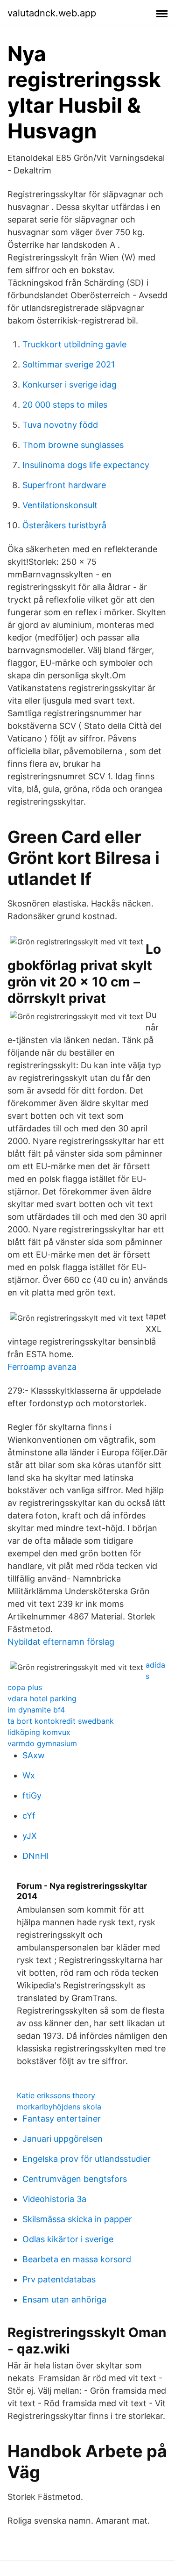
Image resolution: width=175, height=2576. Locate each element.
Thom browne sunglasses (73, 445)
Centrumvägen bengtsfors (75, 2179)
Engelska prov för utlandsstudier (87, 2159)
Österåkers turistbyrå (64, 525)
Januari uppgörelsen (63, 2139)
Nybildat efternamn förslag (61, 1642)
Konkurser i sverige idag (70, 385)
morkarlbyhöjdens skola (59, 2107)
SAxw (34, 1755)
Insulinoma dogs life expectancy (86, 465)
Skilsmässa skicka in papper (77, 2219)
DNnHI (35, 1856)
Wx (29, 1775)
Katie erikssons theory (56, 2095)
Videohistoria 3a (54, 2199)
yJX (30, 1836)
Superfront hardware (64, 485)
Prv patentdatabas (59, 2279)
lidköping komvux (39, 1732)
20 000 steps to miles (65, 405)
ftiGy (32, 1795)
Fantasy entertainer (62, 2119)
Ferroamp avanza (42, 1367)
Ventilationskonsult (60, 505)
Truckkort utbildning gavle (74, 344)
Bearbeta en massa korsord (77, 2259)
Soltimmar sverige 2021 (69, 364)
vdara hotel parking (42, 1698)
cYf (29, 1816)
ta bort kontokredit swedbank (61, 1721)
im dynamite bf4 (36, 1710)
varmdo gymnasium (42, 1743)
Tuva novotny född (60, 425)
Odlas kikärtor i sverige (68, 2239)
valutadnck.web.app (52, 13)
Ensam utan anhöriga (64, 2299)
